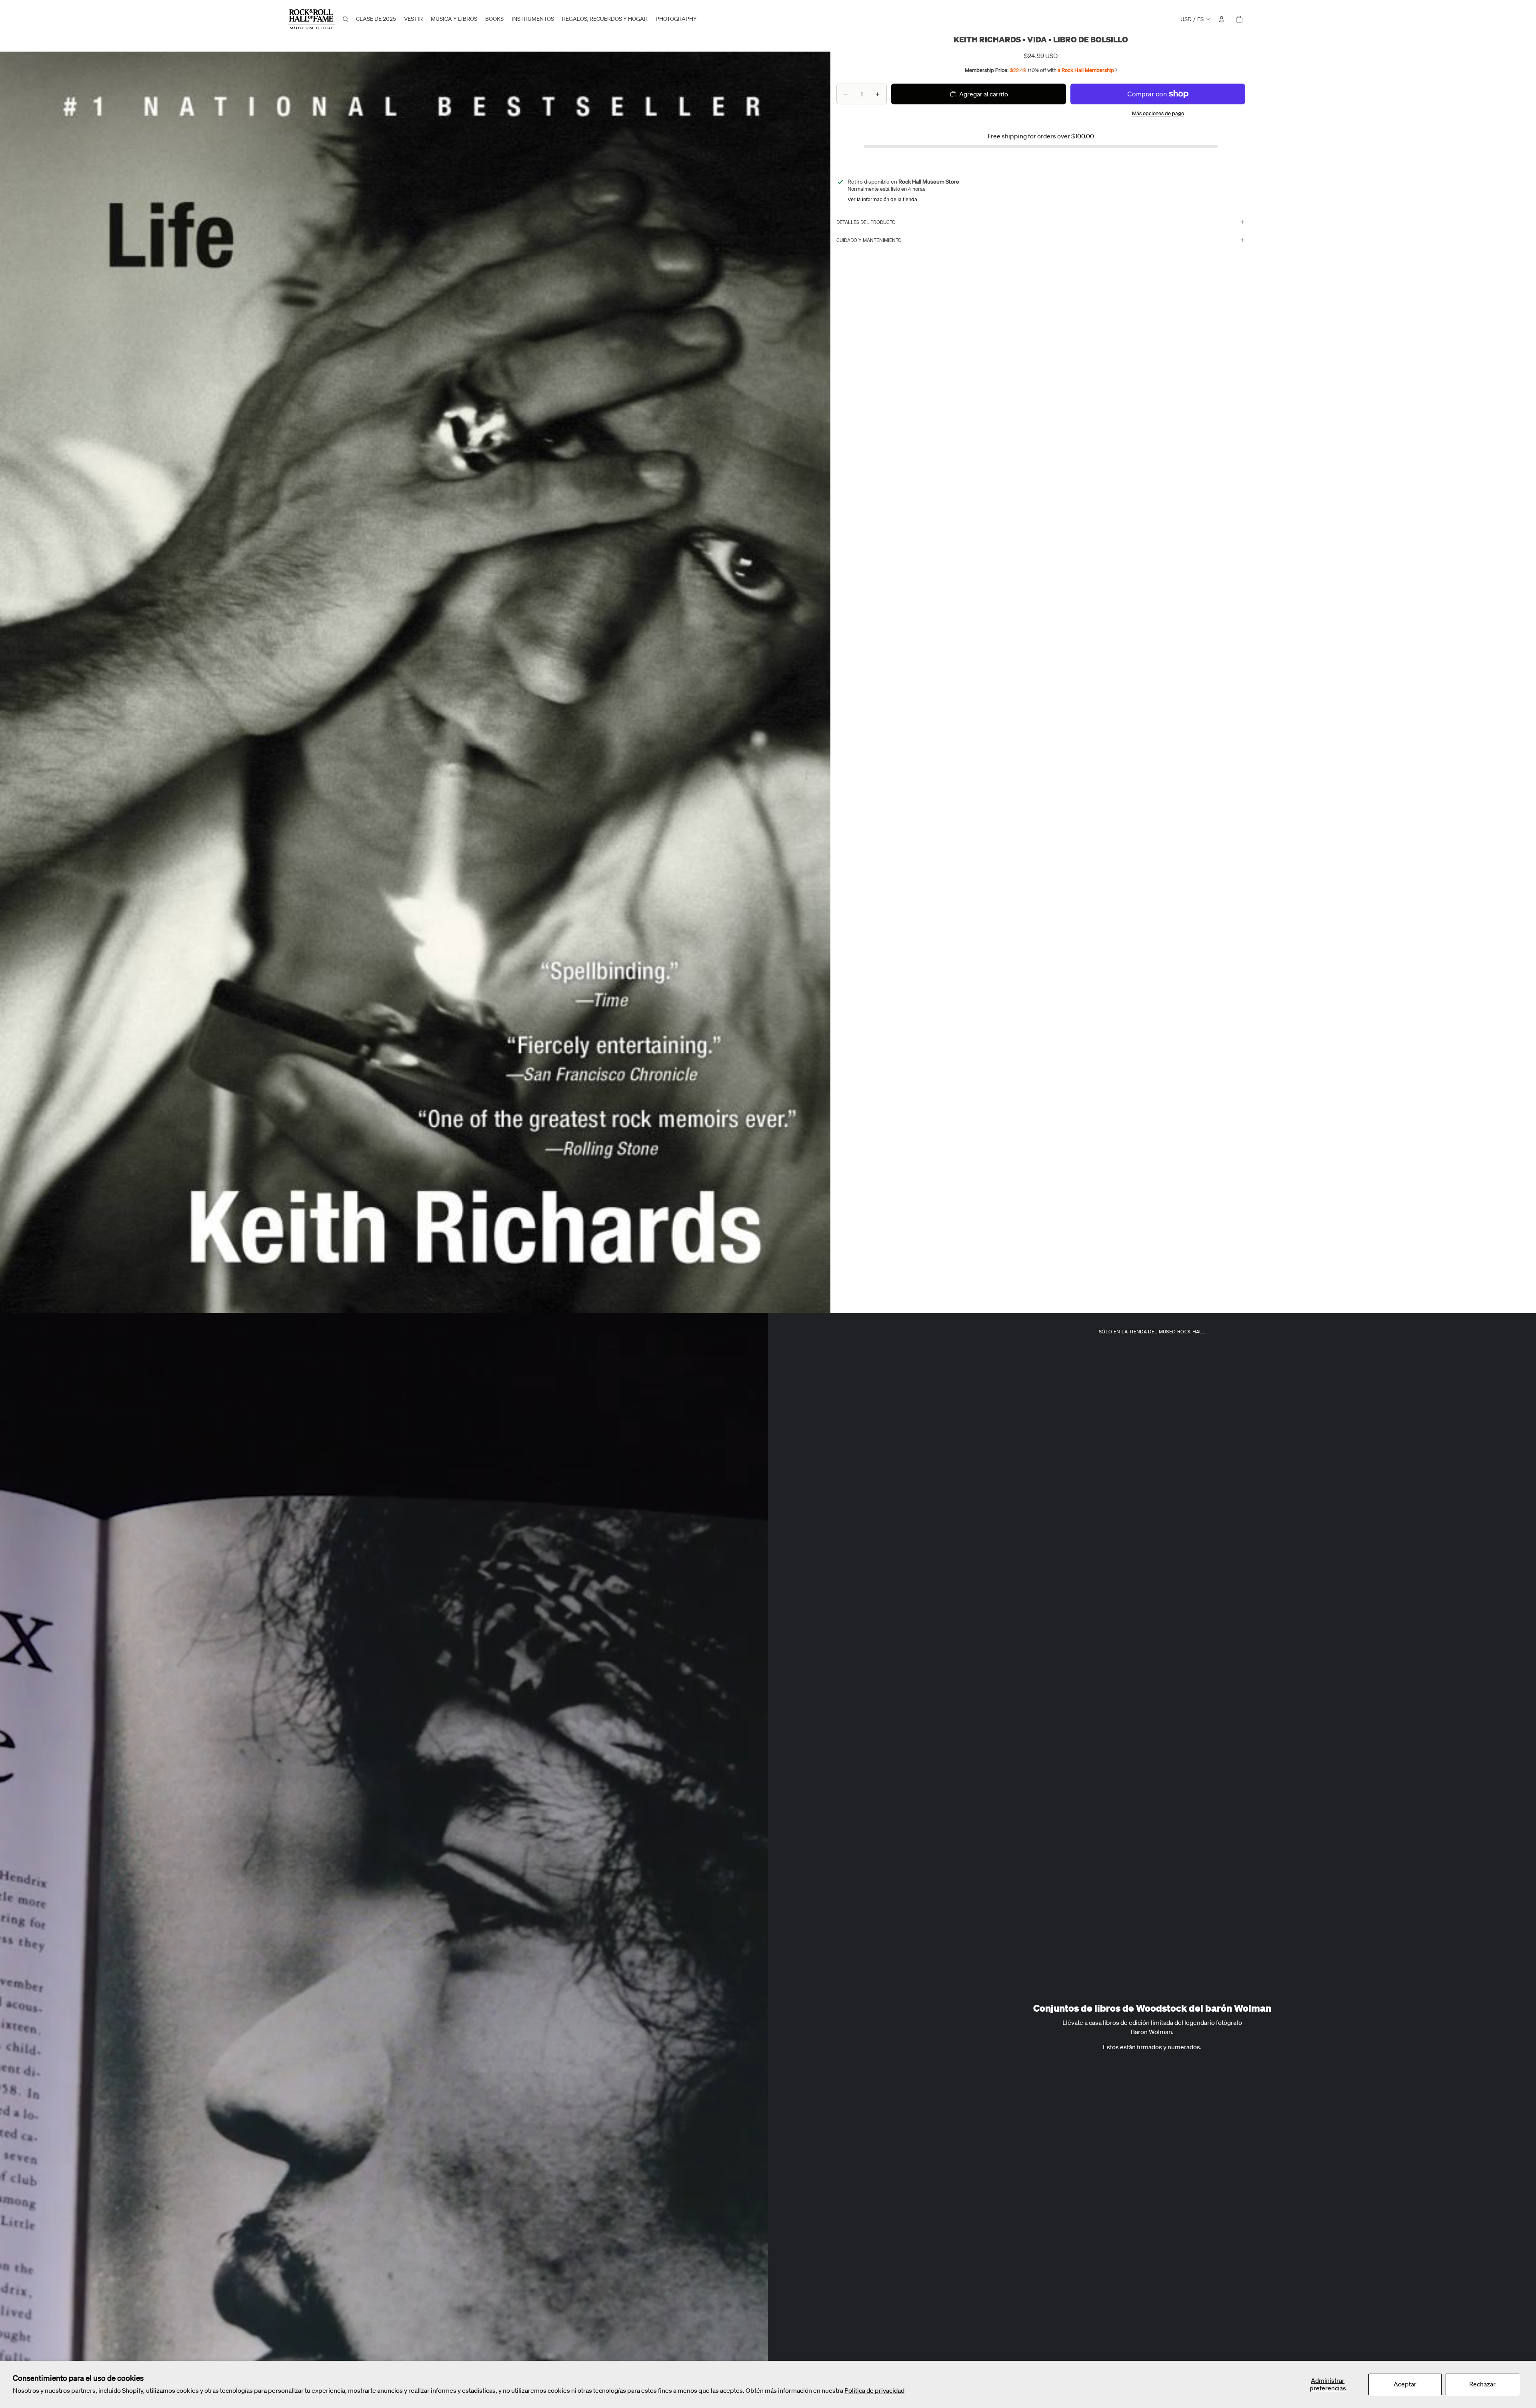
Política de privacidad (874, 2390)
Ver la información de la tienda (882, 199)
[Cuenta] (1222, 19)
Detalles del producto (866, 222)
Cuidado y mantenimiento (869, 240)
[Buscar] (346, 19)
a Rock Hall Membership (1086, 70)
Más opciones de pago (1158, 113)
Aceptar (1405, 2384)
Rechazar (1482, 2384)
